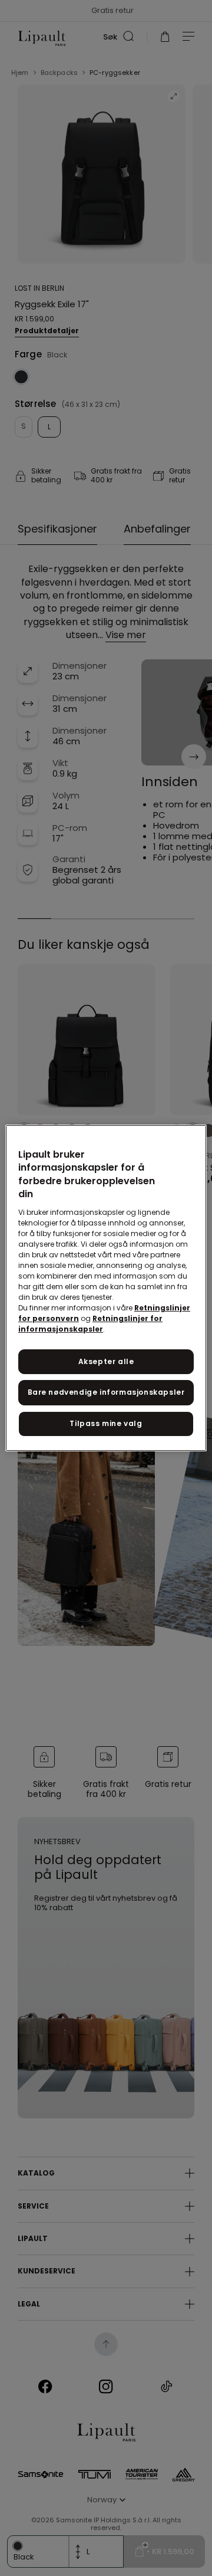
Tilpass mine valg (106, 1423)
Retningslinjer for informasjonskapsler (90, 1324)
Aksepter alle (106, 1361)
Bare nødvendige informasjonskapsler (106, 1392)
